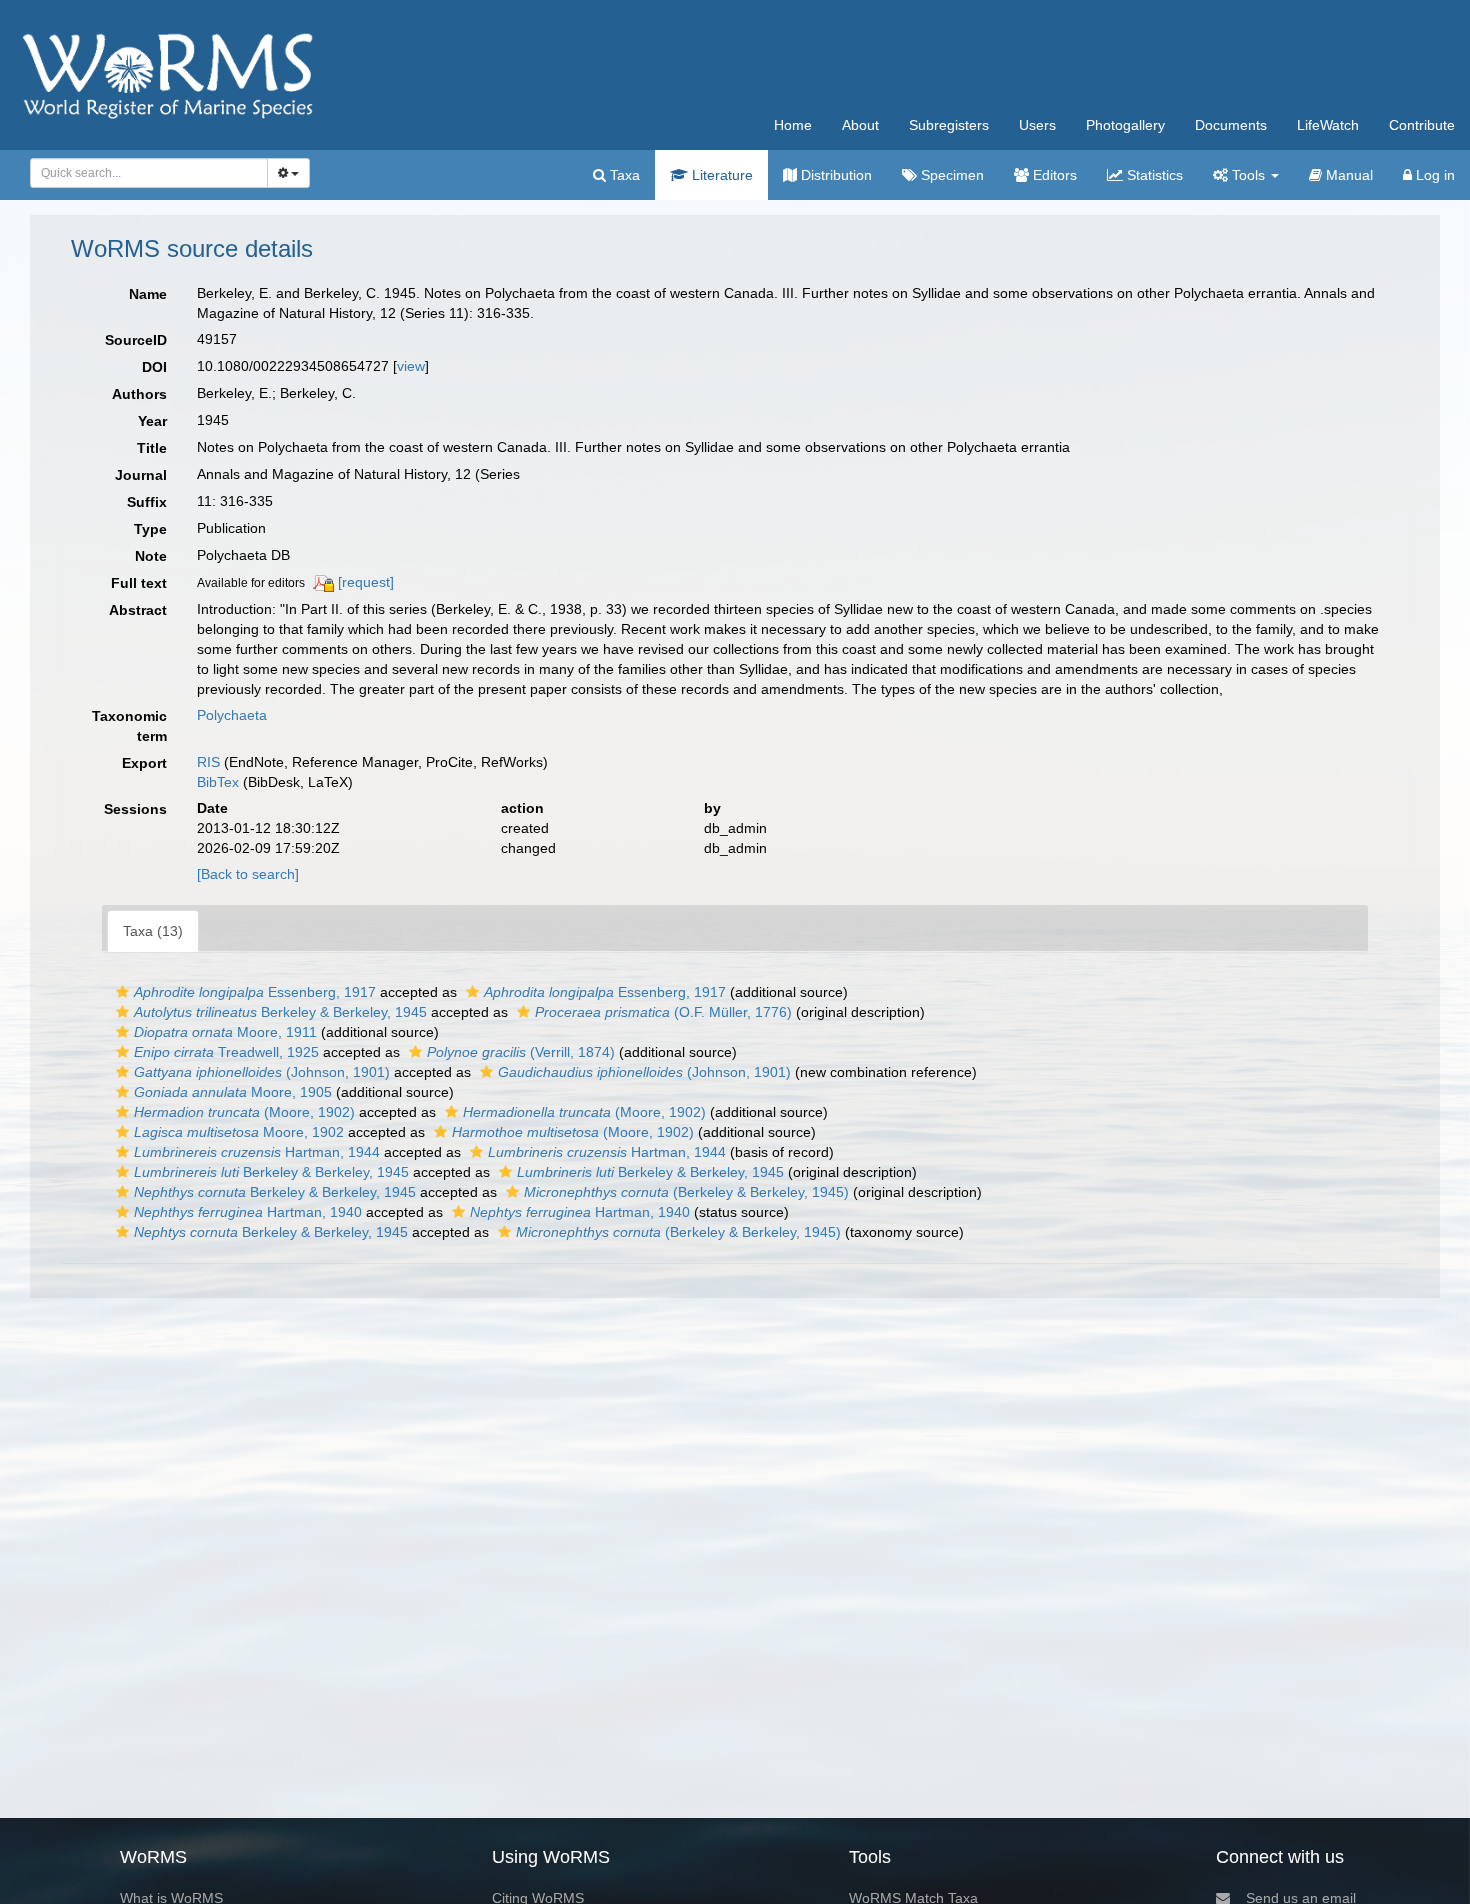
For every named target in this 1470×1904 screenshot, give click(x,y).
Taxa (623, 175)
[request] (366, 582)
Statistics (1153, 175)
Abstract (138, 610)
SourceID (136, 340)
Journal (141, 475)
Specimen (950, 175)
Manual (1347, 175)
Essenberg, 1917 (255, 992)
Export (144, 763)
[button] (122, 992)
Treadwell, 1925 (226, 1052)
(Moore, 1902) (244, 1112)
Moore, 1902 (239, 1132)
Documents (1231, 125)
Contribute (1422, 125)
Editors (1053, 175)
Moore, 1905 (233, 1092)
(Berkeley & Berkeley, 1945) (686, 1192)
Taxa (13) (153, 931)
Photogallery (1125, 125)
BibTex (218, 782)
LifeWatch (1328, 125)
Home (793, 125)
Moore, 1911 (225, 1032)
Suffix (147, 502)
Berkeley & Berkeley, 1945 (280, 1012)
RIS (208, 762)
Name (148, 294)
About (860, 125)
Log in (1433, 175)
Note (151, 556)
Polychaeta (232, 715)
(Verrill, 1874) (521, 1052)
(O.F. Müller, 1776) (663, 1012)
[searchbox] (143, 173)
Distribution (834, 175)
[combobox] (149, 173)
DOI (154, 367)
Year (152, 421)
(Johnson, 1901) (262, 1072)
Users (1037, 125)
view (411, 366)
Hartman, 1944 (257, 1152)
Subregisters (949, 125)
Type (150, 529)
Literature (720, 175)
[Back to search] (248, 874)
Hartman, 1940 (248, 1212)
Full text (139, 583)
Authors (139, 394)
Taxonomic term (129, 726)
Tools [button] (1248, 175)
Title (152, 448)
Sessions (135, 809)
